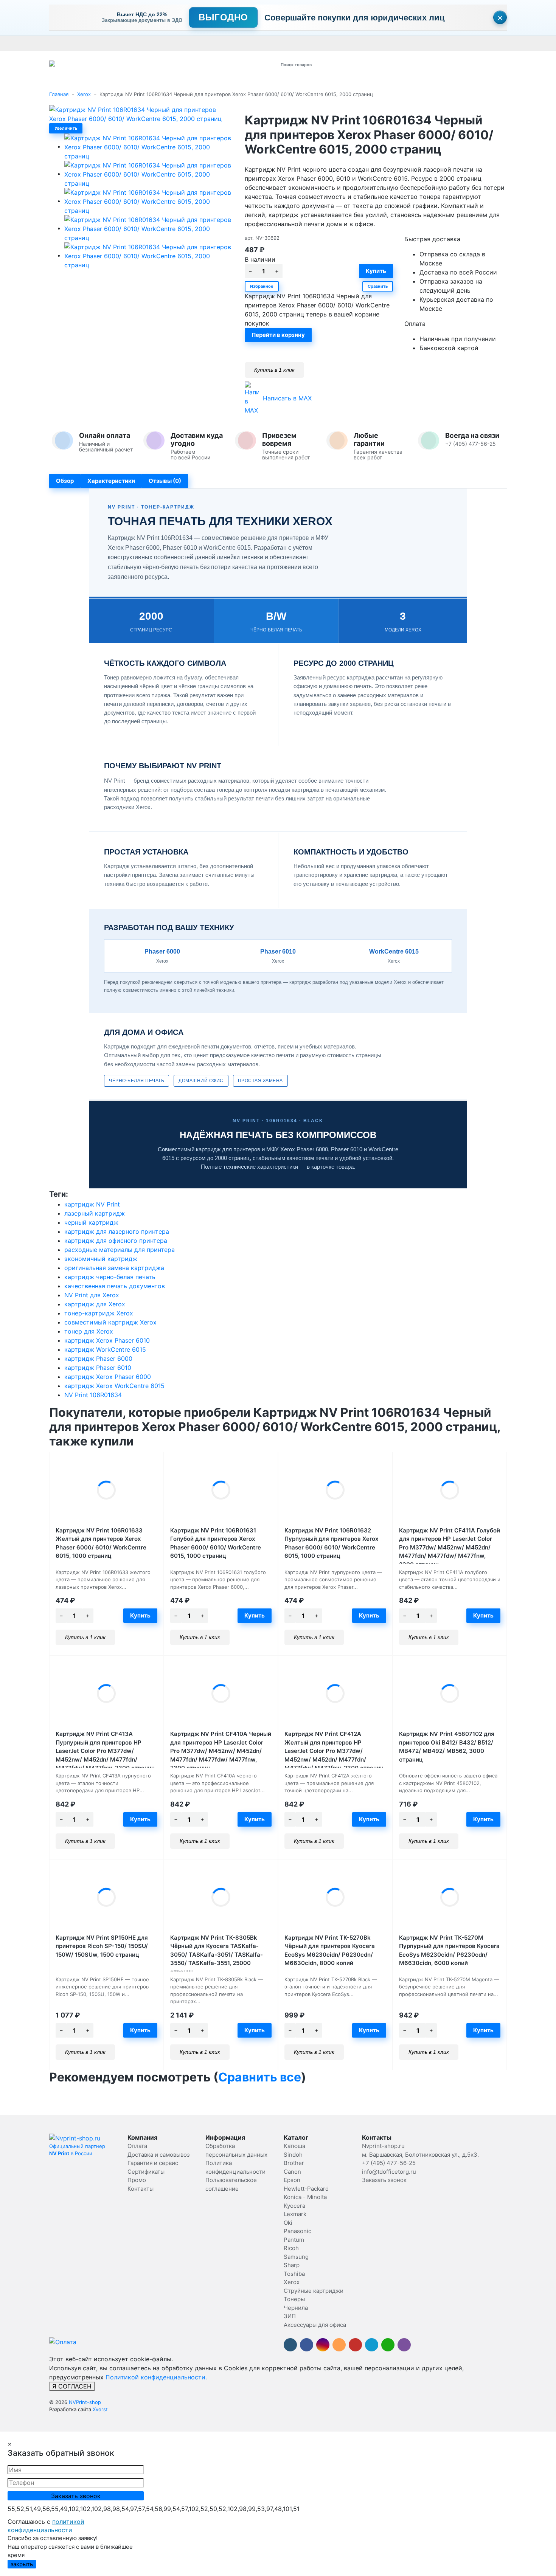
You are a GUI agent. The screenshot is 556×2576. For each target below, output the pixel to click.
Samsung (296, 2257)
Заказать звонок (384, 2180)
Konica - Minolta (305, 2197)
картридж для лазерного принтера (117, 1231)
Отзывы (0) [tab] (165, 481)
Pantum (294, 2240)
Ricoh (291, 2248)
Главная (59, 94)
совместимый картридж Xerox (110, 1322)
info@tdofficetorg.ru (389, 2172)
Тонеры (294, 2299)
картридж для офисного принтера (116, 1241)
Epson (292, 2180)
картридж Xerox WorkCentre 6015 (114, 1386)
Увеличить (66, 128)
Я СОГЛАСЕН (72, 2386)
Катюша (294, 2146)
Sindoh (293, 2155)
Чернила (296, 2308)
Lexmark (295, 2214)
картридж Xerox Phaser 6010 (107, 1340)
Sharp (292, 2265)
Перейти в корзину (278, 335)
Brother (294, 2163)
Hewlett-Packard (306, 2189)
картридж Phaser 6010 (98, 1368)
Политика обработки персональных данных (353, 43)
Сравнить (378, 286)
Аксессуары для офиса (315, 2325)
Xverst (100, 2409)
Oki (288, 2223)
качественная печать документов (115, 1286)
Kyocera (294, 2206)
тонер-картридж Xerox (99, 1313)
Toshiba (294, 2274)
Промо (286, 43)
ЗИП (290, 2316)
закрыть (22, 2564)
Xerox (84, 94)
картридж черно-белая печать (110, 1277)
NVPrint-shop (85, 2402)
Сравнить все (260, 2077)
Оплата (58, 43)
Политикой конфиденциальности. (156, 2377)
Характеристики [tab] (111, 481)
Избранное (262, 286)
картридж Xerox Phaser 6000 (108, 1377)
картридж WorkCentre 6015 (105, 1349)
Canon (292, 2172)
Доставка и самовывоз (99, 43)
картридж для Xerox (95, 1304)
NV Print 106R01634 (93, 1395)
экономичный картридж (101, 1259)
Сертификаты (228, 43)
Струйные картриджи (314, 2291)
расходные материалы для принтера (120, 1250)
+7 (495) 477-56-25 (389, 2163)
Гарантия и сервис (154, 43)
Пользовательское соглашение (451, 43)
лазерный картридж (95, 1213)
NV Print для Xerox (92, 1295)
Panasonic (297, 2231)
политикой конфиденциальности (46, 2526)
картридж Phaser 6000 (98, 1359)
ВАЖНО (197, 43)
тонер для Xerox (89, 1331)
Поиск (371, 64)
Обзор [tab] (65, 481)
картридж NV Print (92, 1204)
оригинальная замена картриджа (114, 1268)
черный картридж (91, 1222)
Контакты (262, 43)
